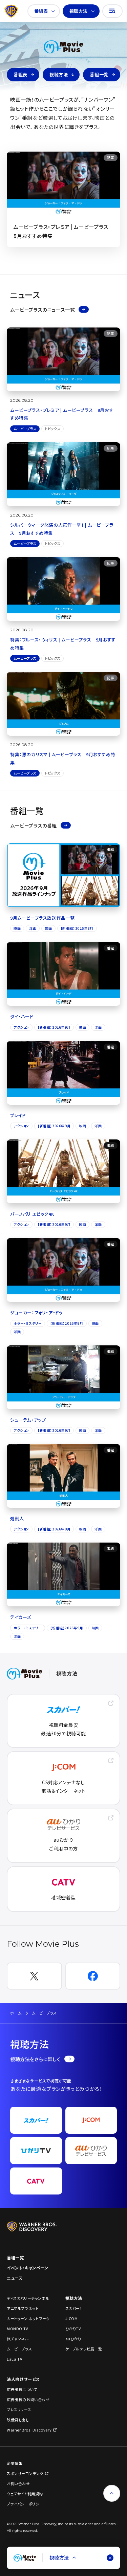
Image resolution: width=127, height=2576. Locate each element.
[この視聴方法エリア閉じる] (110, 2558)
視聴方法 (79, 11)
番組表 (41, 11)
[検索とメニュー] (112, 11)
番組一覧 (99, 74)
